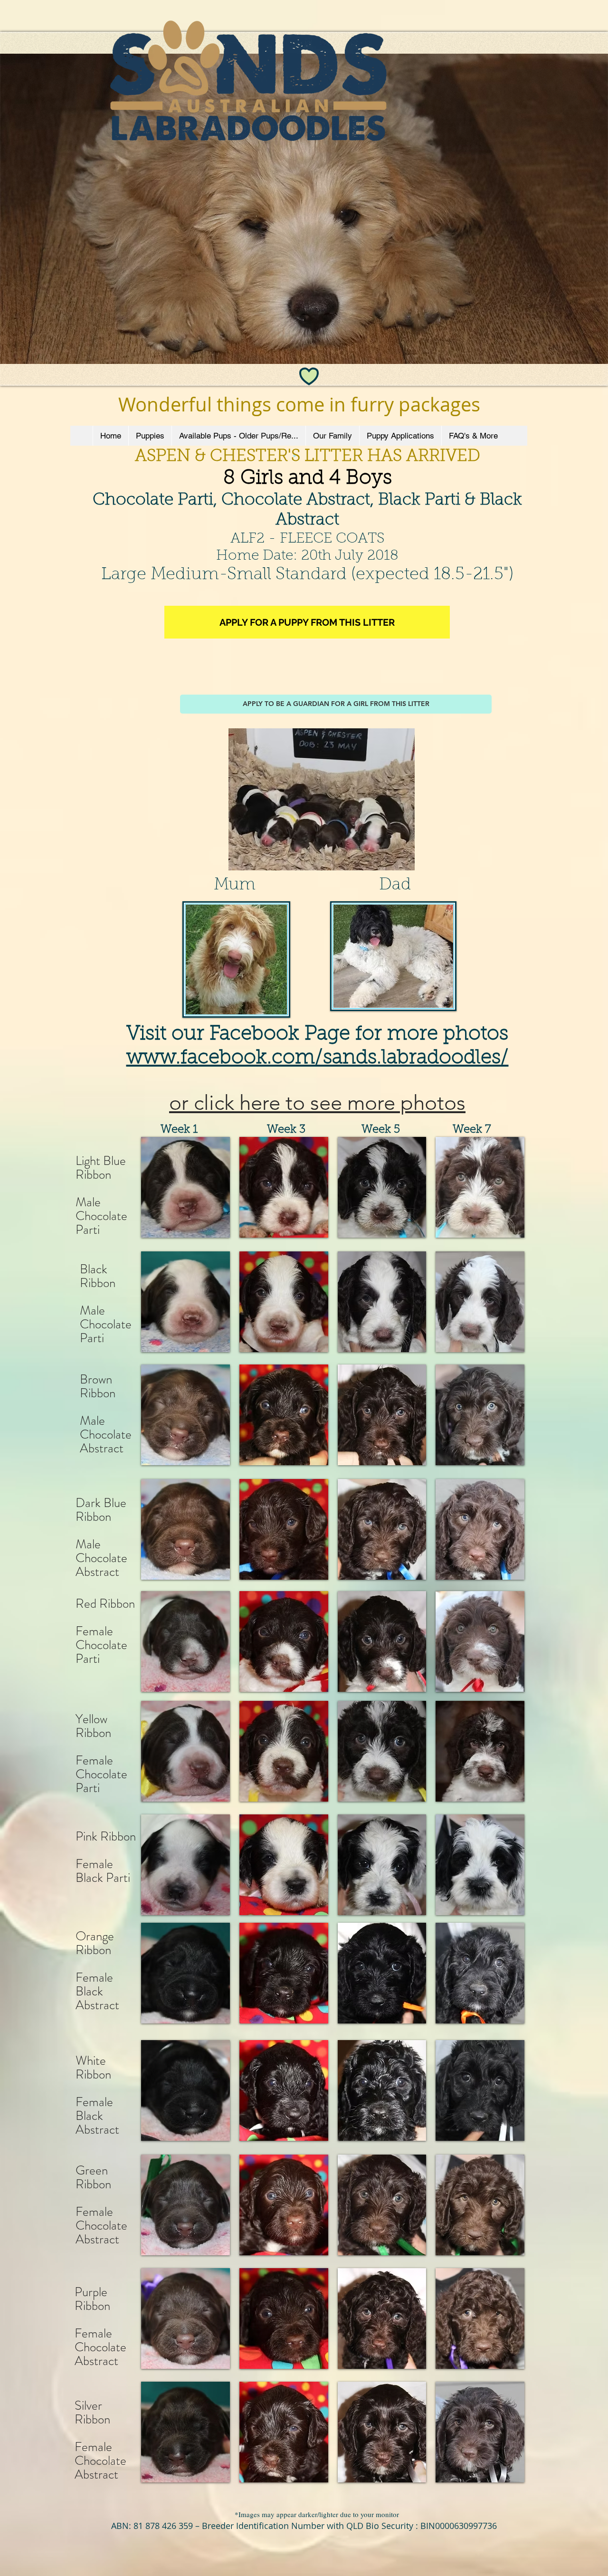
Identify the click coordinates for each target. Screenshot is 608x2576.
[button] (185, 1187)
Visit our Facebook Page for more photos (317, 1035)
